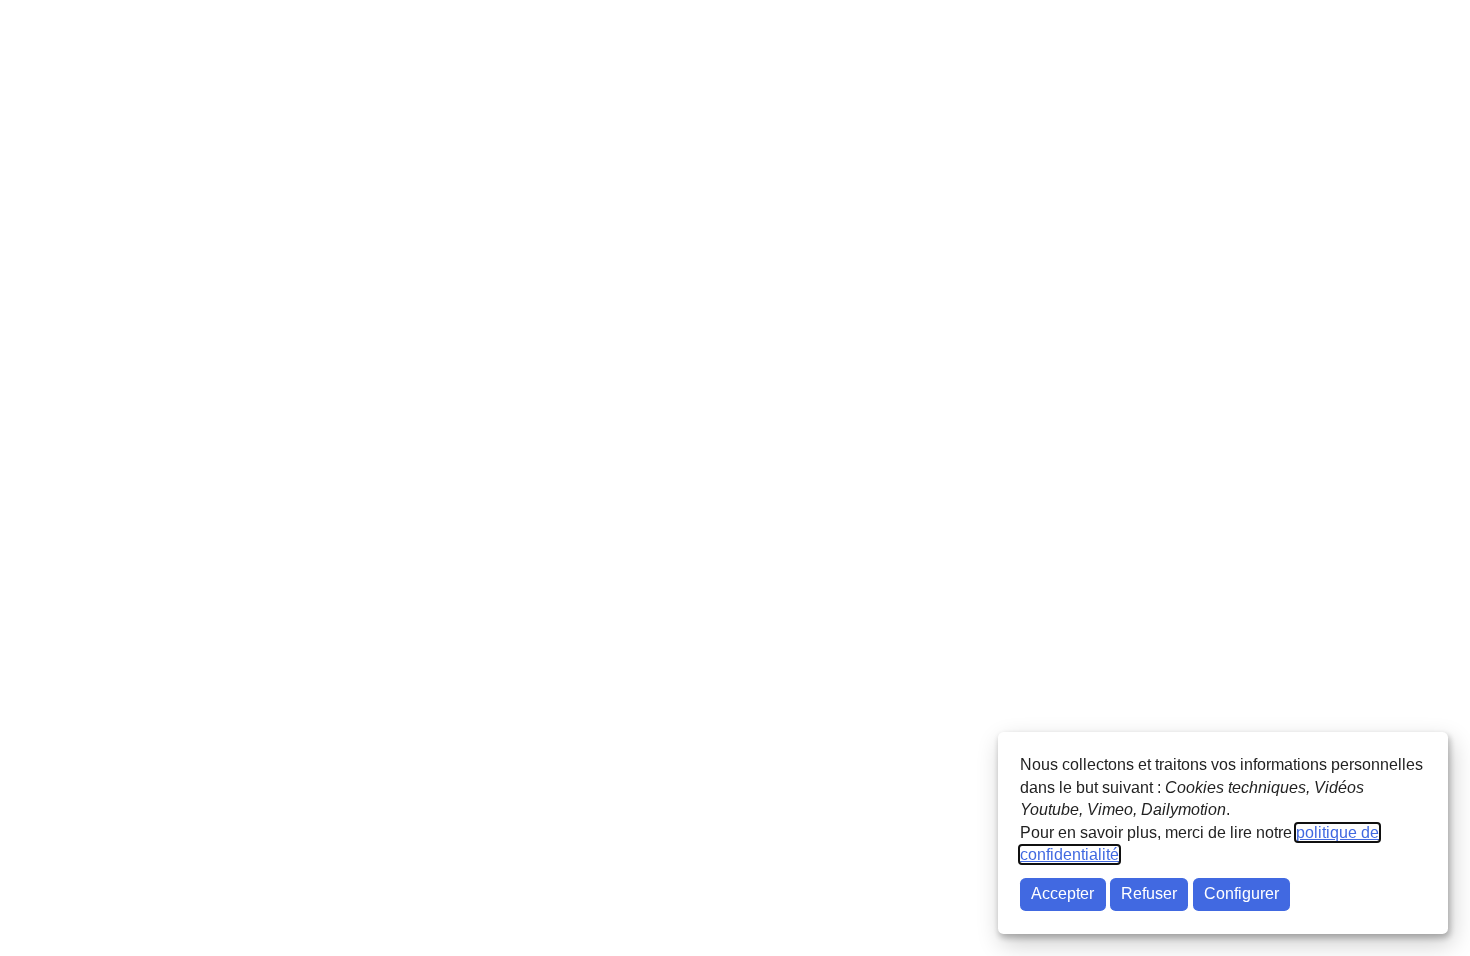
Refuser (1149, 893)
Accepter (1062, 893)
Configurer (1241, 893)
